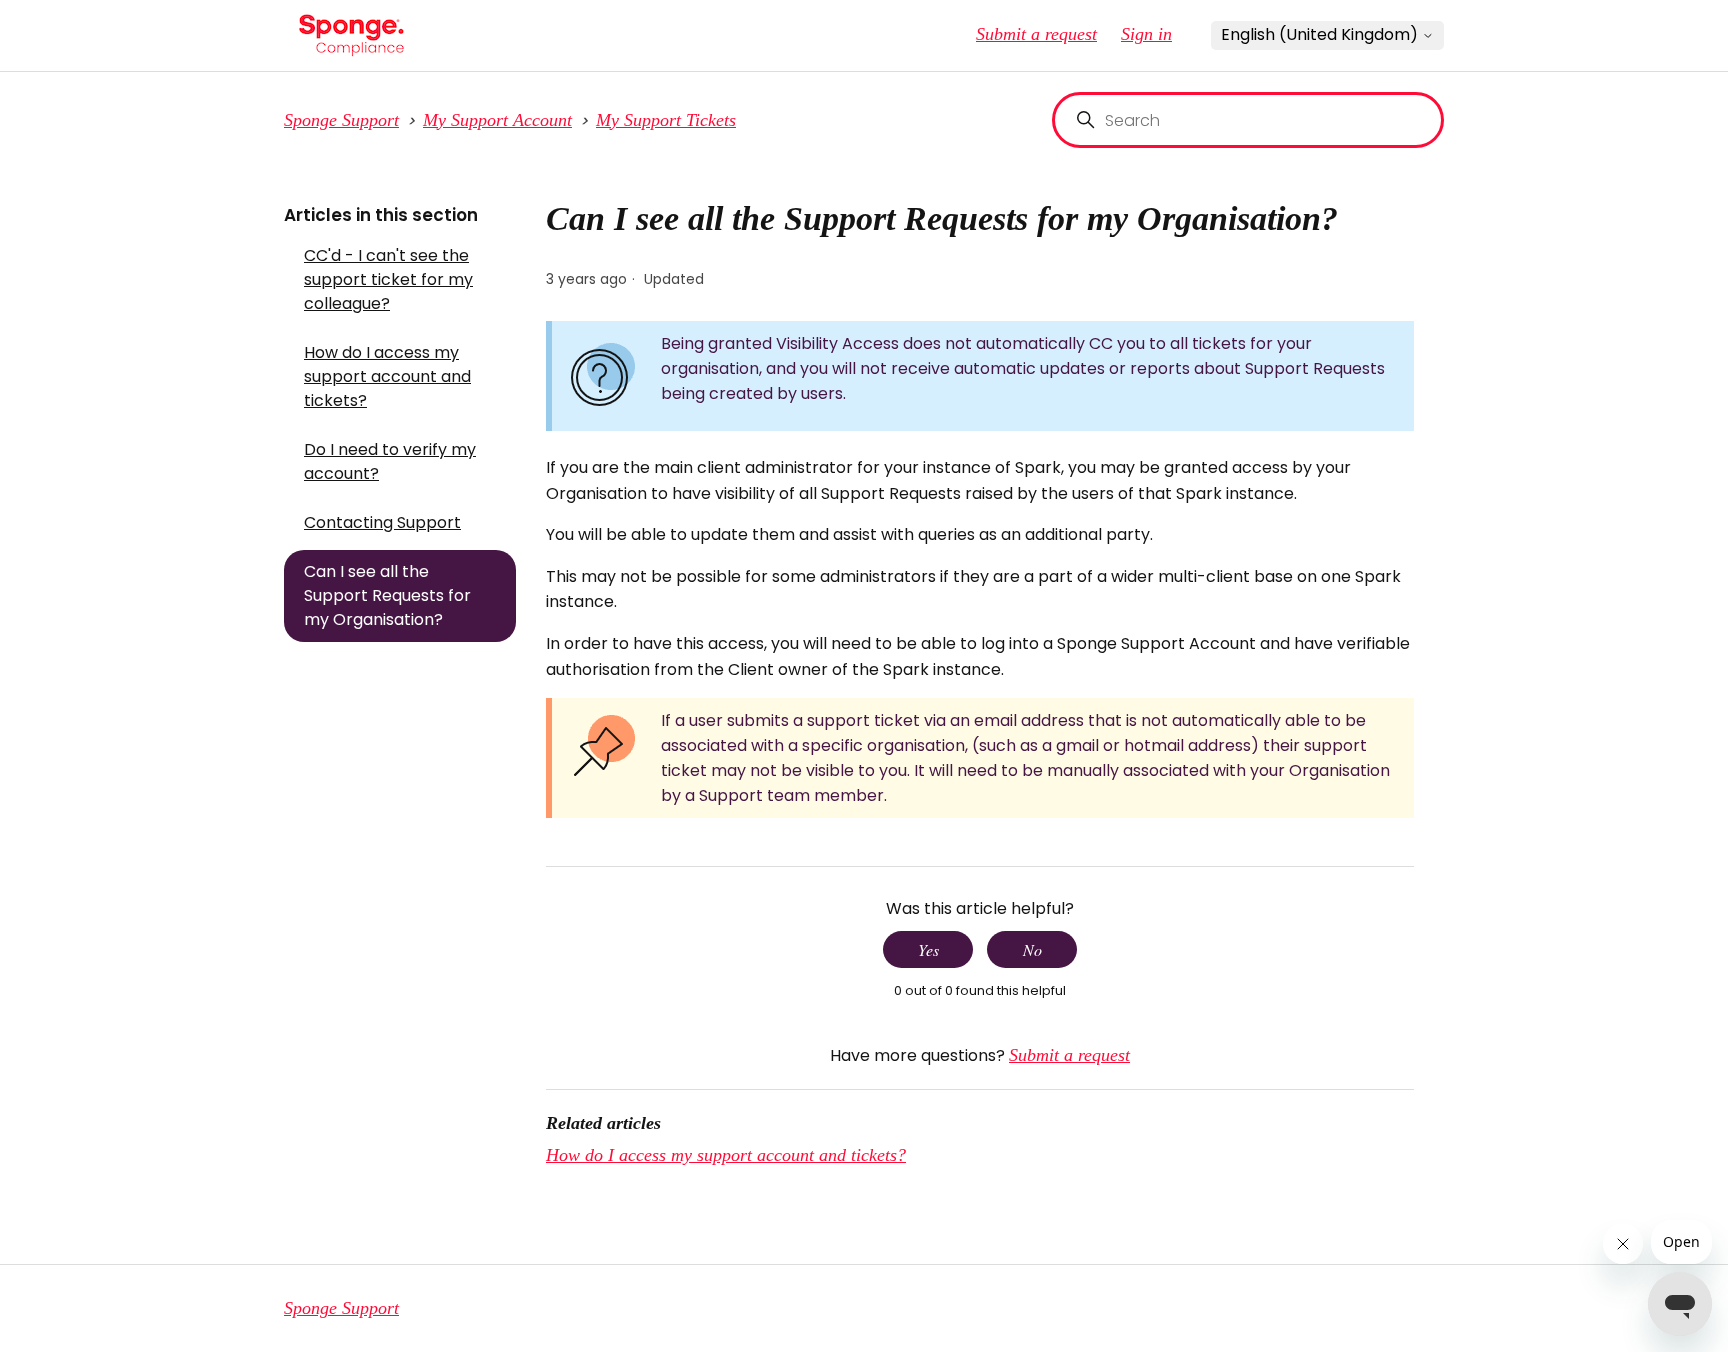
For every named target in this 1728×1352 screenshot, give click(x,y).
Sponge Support (341, 120)
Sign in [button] (1146, 34)
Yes (928, 949)
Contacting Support (382, 522)
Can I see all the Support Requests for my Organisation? (387, 595)
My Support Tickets (666, 120)
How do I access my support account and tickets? (387, 376)
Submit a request (1036, 34)
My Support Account (497, 120)
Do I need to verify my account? (390, 461)
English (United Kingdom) (1321, 34)
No (1032, 949)
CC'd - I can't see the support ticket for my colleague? (388, 279)
